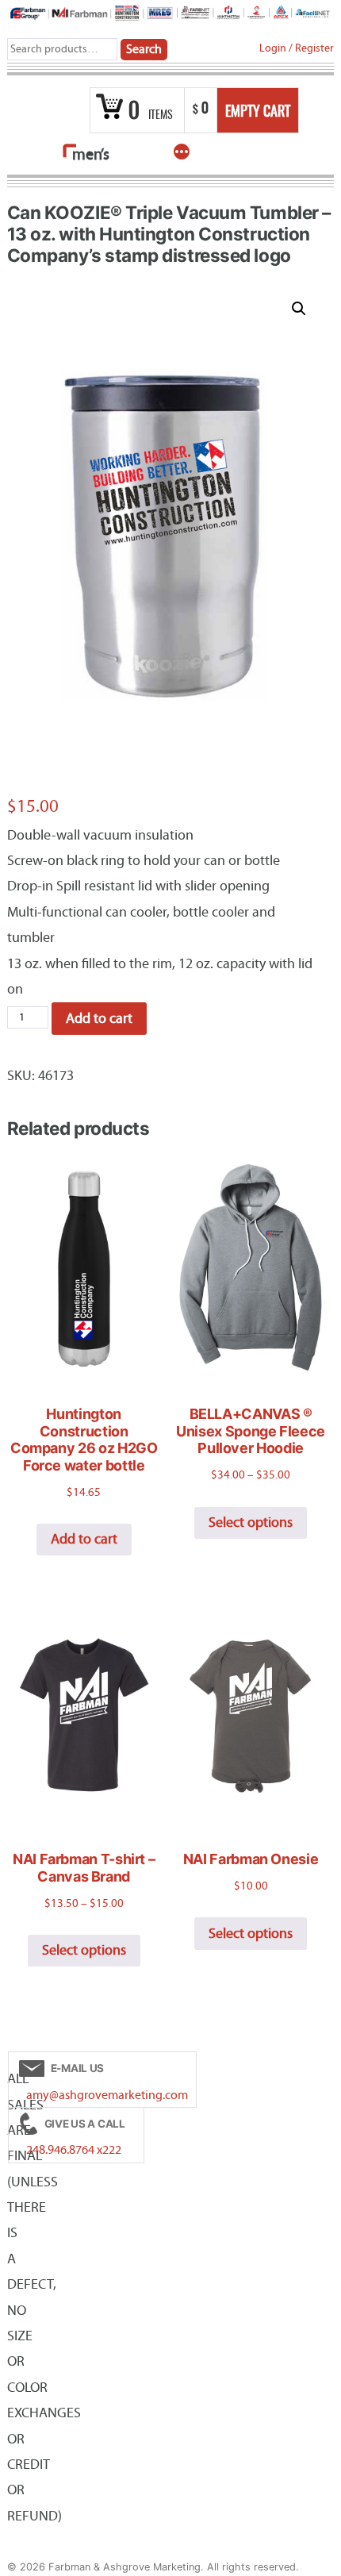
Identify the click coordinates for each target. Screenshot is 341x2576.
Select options (251, 1523)
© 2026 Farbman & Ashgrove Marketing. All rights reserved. (153, 2567)
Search (144, 49)
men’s (90, 154)
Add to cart (99, 1019)
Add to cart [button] (84, 1539)
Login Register (297, 48)
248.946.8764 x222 (74, 2150)
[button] (299, 309)
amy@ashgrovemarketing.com (107, 2095)
